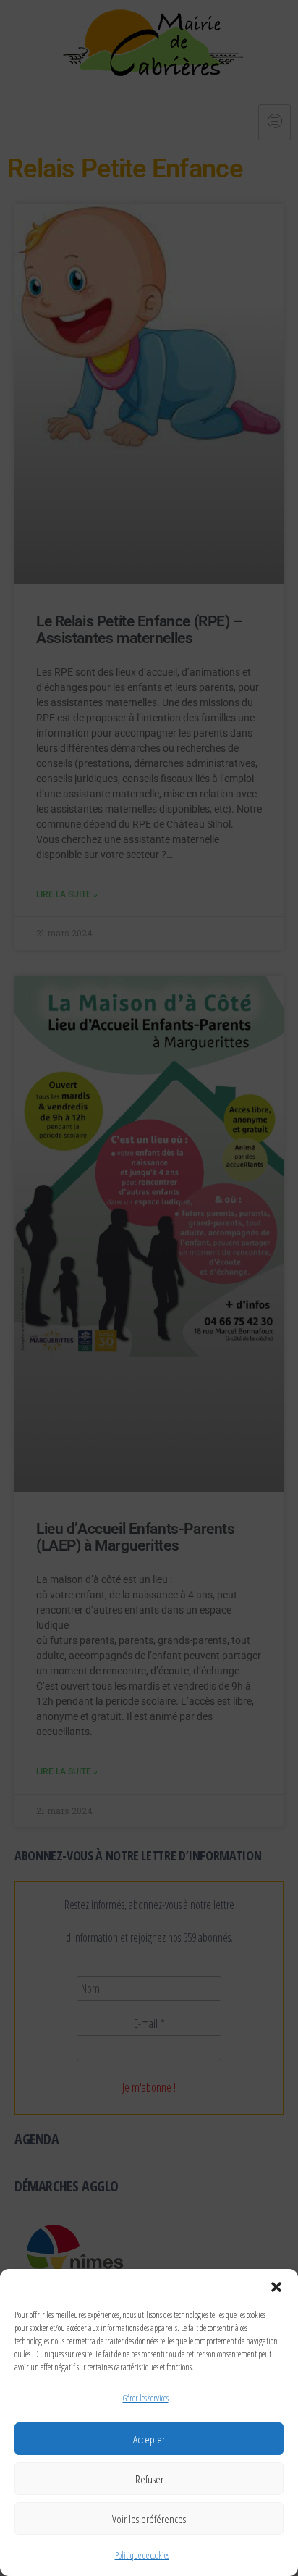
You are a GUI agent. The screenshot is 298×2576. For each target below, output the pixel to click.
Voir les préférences (149, 2519)
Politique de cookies (142, 2555)
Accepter (149, 2439)
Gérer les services (146, 2398)
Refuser (149, 2479)
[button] (276, 2287)
